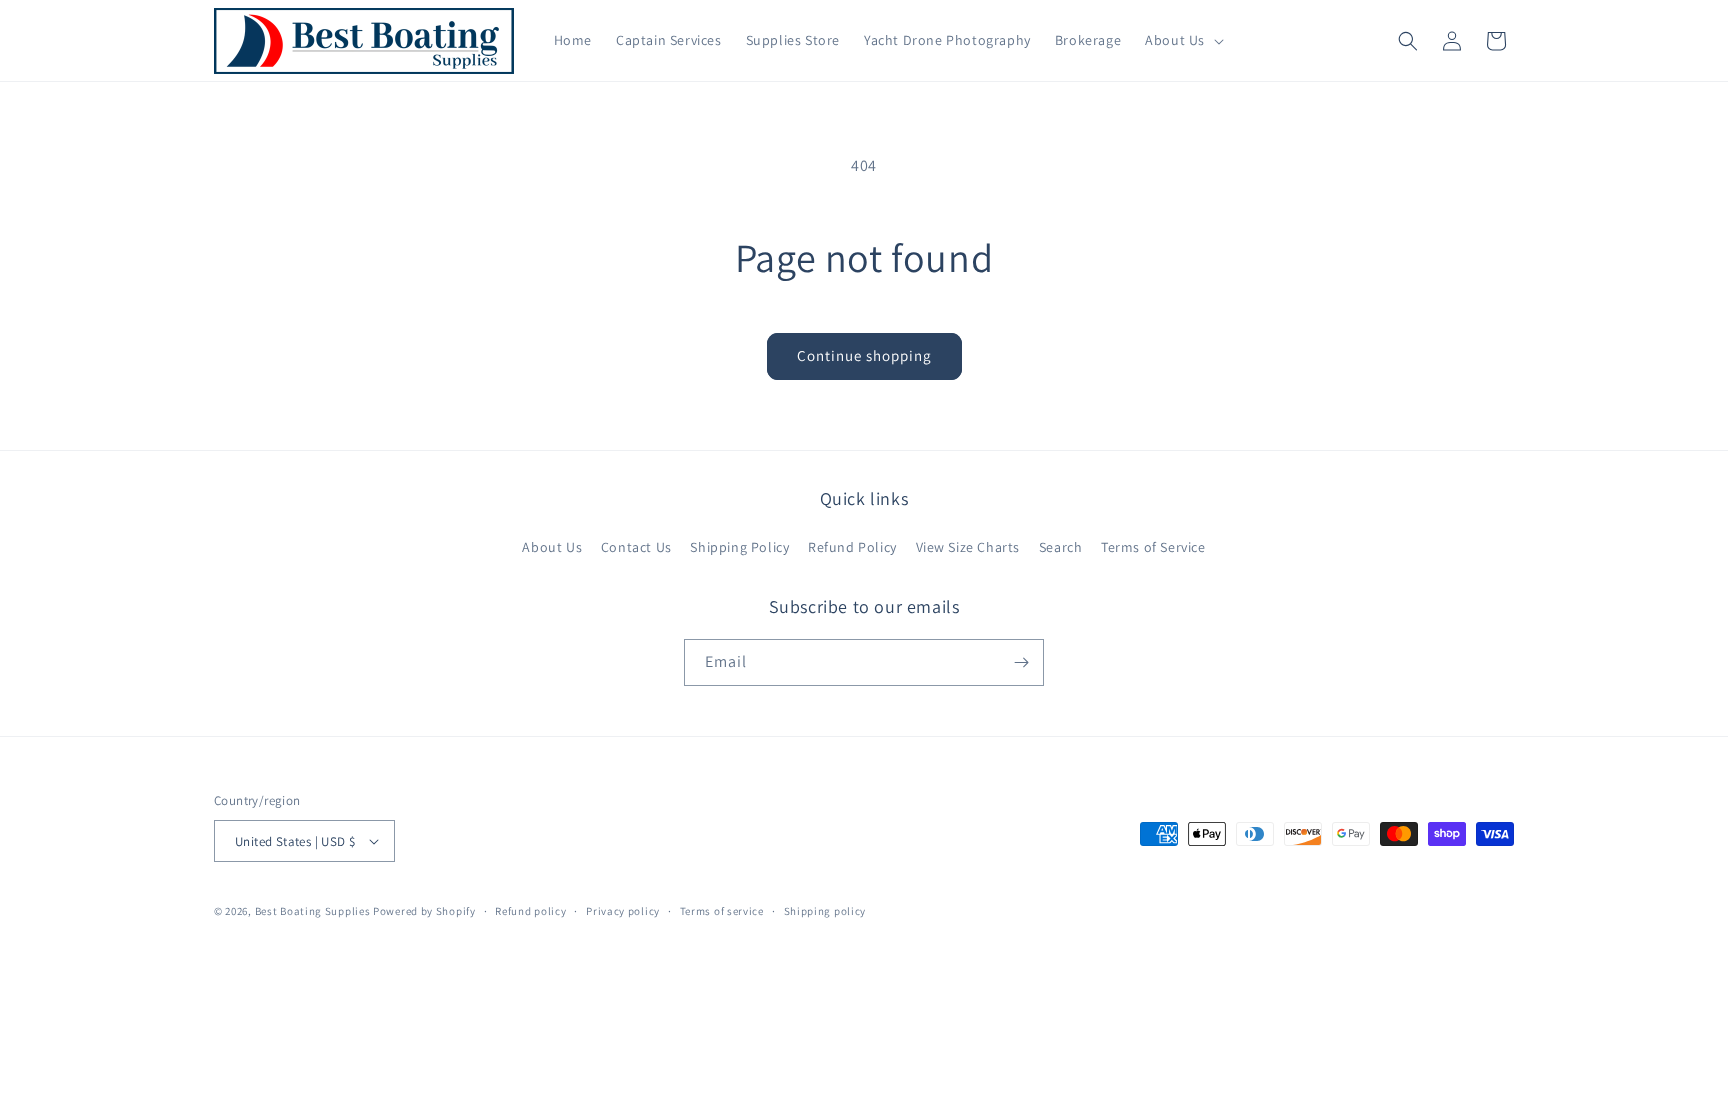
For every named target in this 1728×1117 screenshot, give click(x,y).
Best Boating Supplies (313, 911)
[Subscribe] (1021, 662)
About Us (552, 547)
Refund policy (530, 911)
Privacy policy (623, 911)
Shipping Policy (739, 547)
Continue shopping (864, 355)
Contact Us (636, 547)
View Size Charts (968, 547)
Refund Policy (852, 547)
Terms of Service (1153, 547)
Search (1061, 547)
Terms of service (722, 911)
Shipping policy (825, 911)
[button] (1182, 40)
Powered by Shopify (424, 911)
